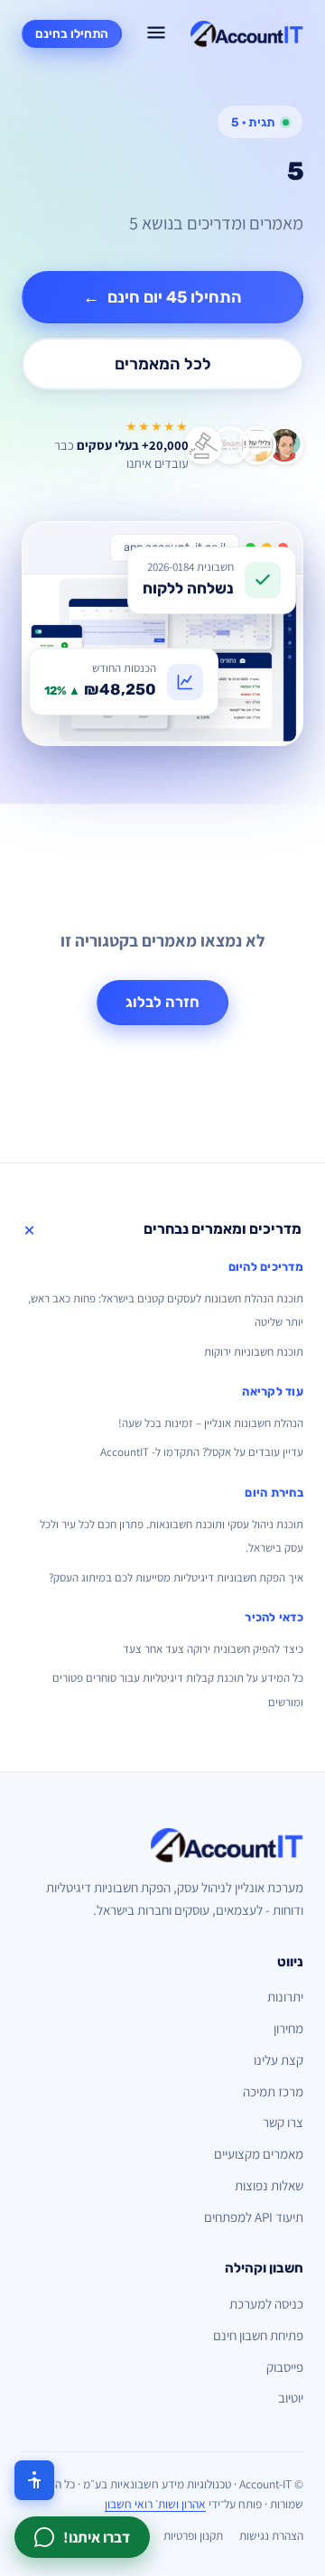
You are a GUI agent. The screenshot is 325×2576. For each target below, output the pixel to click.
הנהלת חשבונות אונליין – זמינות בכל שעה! (211, 1423)
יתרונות (285, 1997)
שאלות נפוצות (269, 2185)
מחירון (288, 2028)
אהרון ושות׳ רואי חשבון (155, 2504)
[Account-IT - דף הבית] (247, 34)
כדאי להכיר (274, 1617)
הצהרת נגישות (271, 2535)
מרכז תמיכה (273, 2091)
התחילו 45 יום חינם (162, 297)
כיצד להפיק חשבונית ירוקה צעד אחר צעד (213, 1649)
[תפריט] (156, 34)
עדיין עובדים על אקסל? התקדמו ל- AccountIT (202, 1452)
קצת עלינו (279, 2060)
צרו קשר (283, 2122)
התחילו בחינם (72, 33)
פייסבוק (285, 2367)
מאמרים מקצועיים (259, 2154)
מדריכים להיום (266, 1267)
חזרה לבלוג (162, 1002)
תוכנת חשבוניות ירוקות (254, 1352)
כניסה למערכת (266, 2304)
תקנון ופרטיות (193, 2535)
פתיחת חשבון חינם (258, 2335)
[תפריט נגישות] (34, 2480)
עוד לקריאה (273, 1391)
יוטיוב (291, 2398)
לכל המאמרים (163, 364)
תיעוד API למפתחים (254, 2217)
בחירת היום (274, 1493)
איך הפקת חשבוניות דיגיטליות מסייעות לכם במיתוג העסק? (176, 1577)
